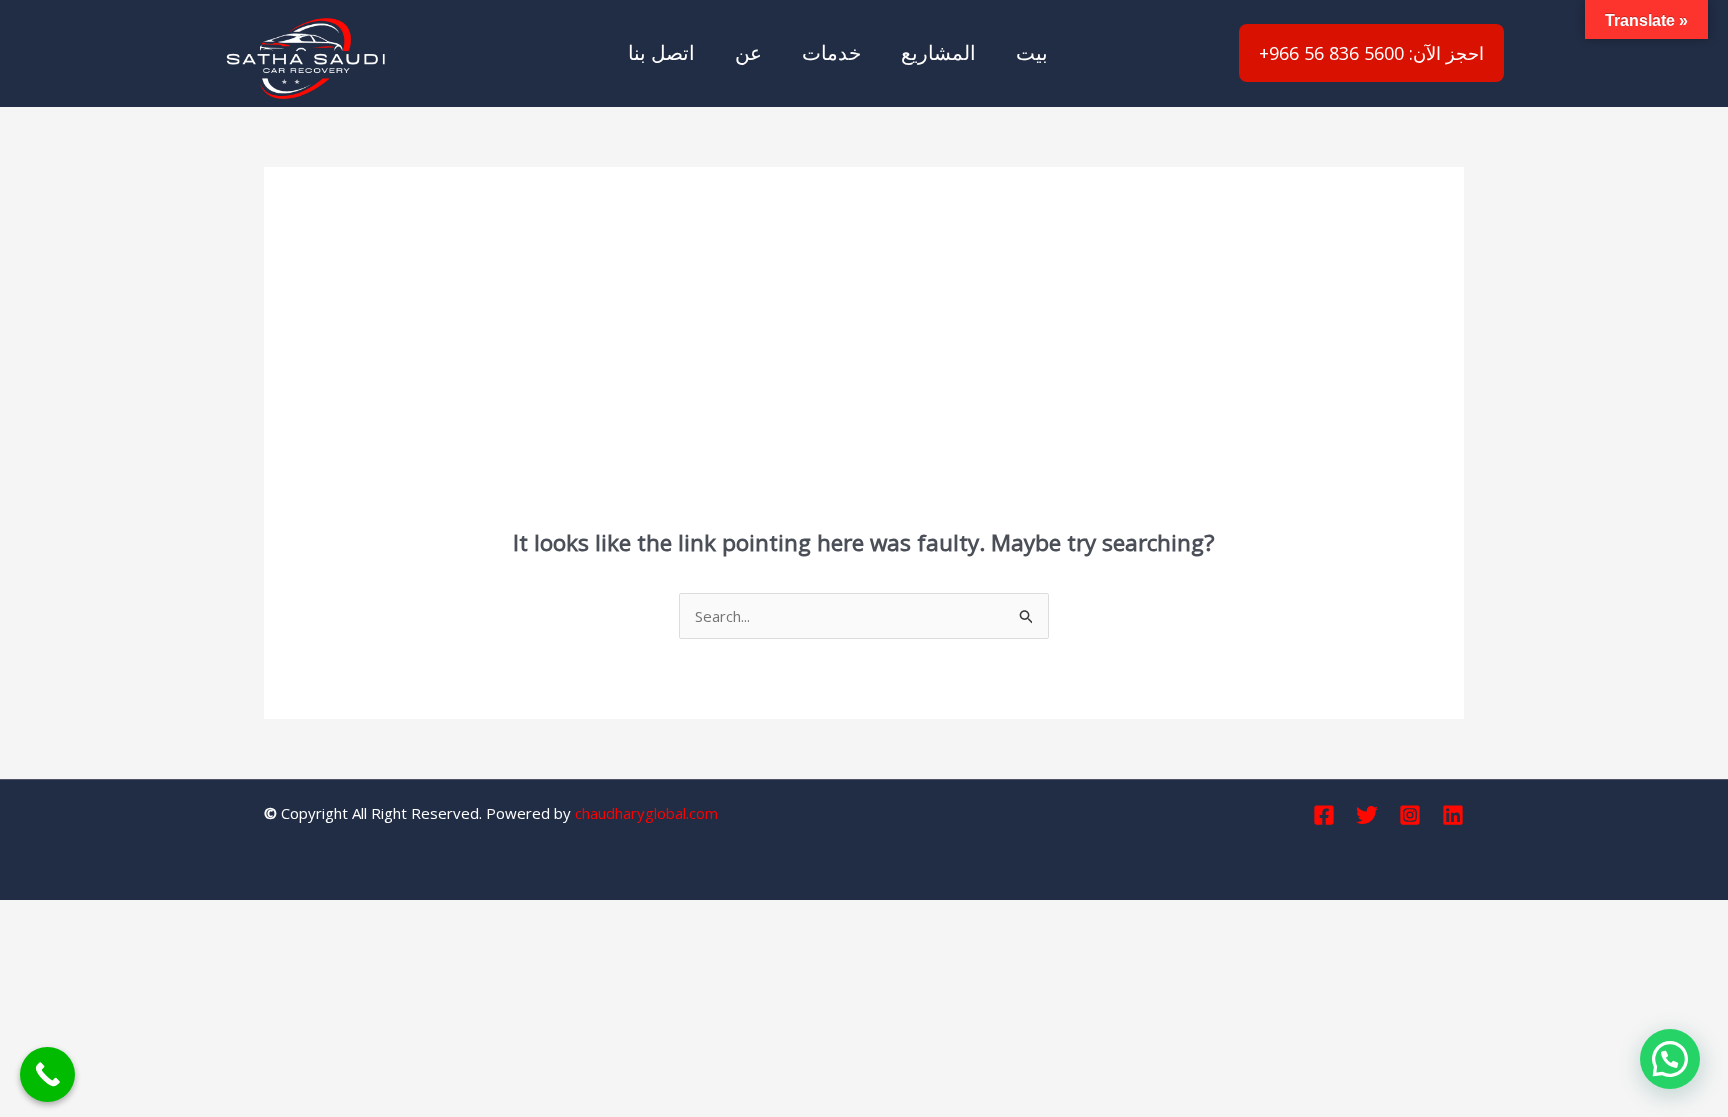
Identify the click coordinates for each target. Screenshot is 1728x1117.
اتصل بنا (661, 52)
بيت (1032, 52)
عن (748, 52)
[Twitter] (1367, 815)
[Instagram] (1410, 815)
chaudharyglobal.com (646, 813)
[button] (1670, 1059)
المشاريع (938, 52)
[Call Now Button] (47, 1074)
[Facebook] (1324, 815)
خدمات (831, 52)
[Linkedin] (1453, 815)
